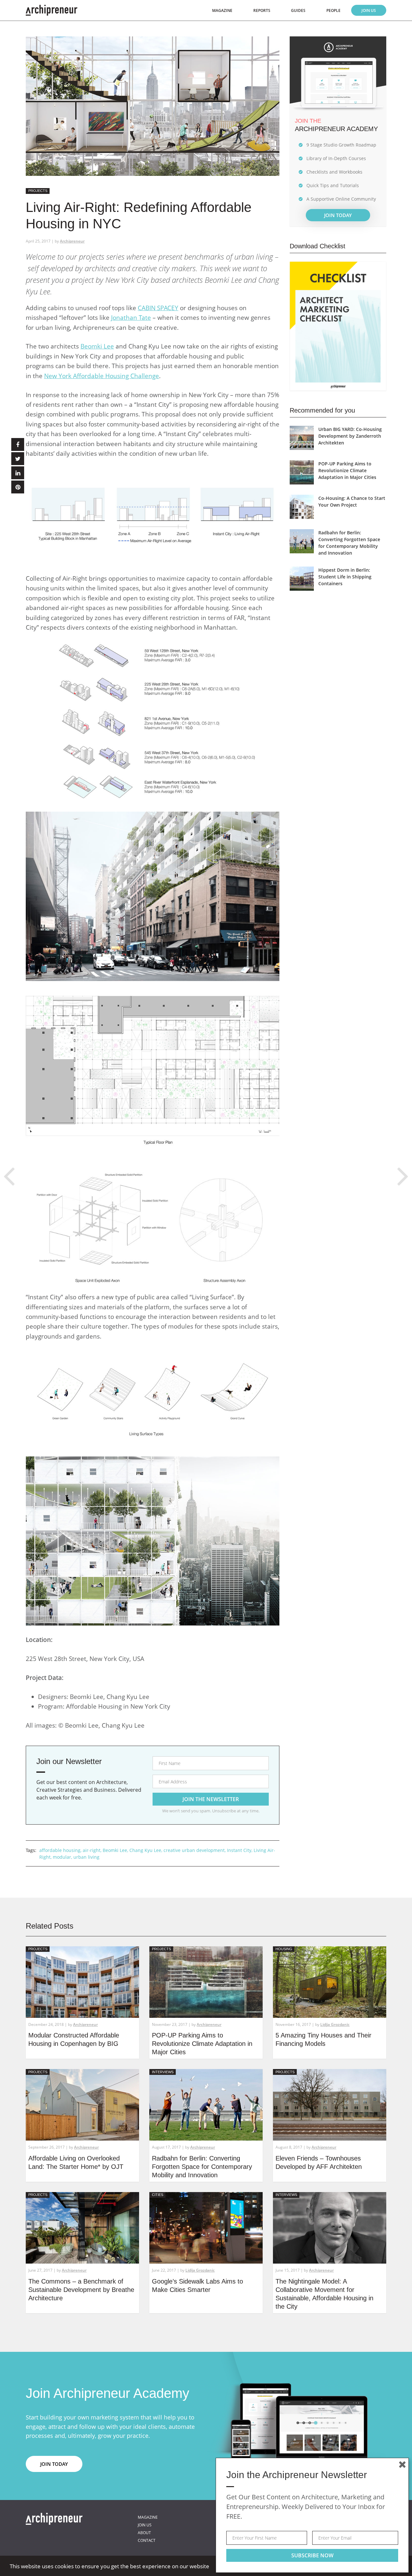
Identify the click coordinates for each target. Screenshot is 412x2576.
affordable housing (60, 1850)
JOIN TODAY (338, 215)
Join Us (369, 10)
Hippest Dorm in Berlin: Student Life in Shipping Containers (345, 577)
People (333, 10)
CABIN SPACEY (158, 308)
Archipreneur (72, 241)
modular (62, 1857)
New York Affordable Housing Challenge (102, 376)
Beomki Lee (97, 346)
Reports (262, 10)
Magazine (222, 10)
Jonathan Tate (131, 318)
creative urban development (194, 1850)
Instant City (239, 1850)
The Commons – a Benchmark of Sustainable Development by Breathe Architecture (81, 2290)
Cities (158, 2195)
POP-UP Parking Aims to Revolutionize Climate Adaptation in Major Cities (347, 470)
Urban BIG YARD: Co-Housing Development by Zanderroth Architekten (350, 436)
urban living (86, 1857)
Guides (298, 10)
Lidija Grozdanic (335, 2024)
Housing (284, 1949)
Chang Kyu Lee (145, 1850)
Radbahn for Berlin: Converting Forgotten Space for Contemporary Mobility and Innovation (202, 2167)
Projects (38, 191)
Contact (147, 2540)
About (144, 2533)
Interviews (163, 2072)
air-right (92, 1850)
